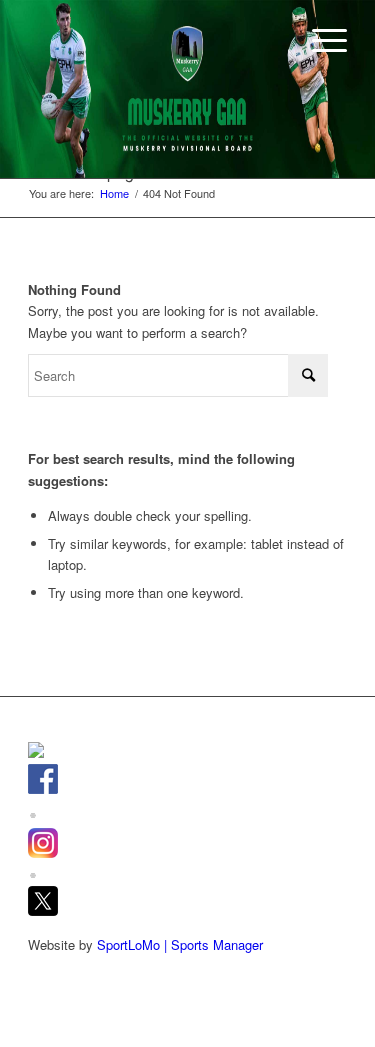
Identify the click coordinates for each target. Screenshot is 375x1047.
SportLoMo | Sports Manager (180, 944)
